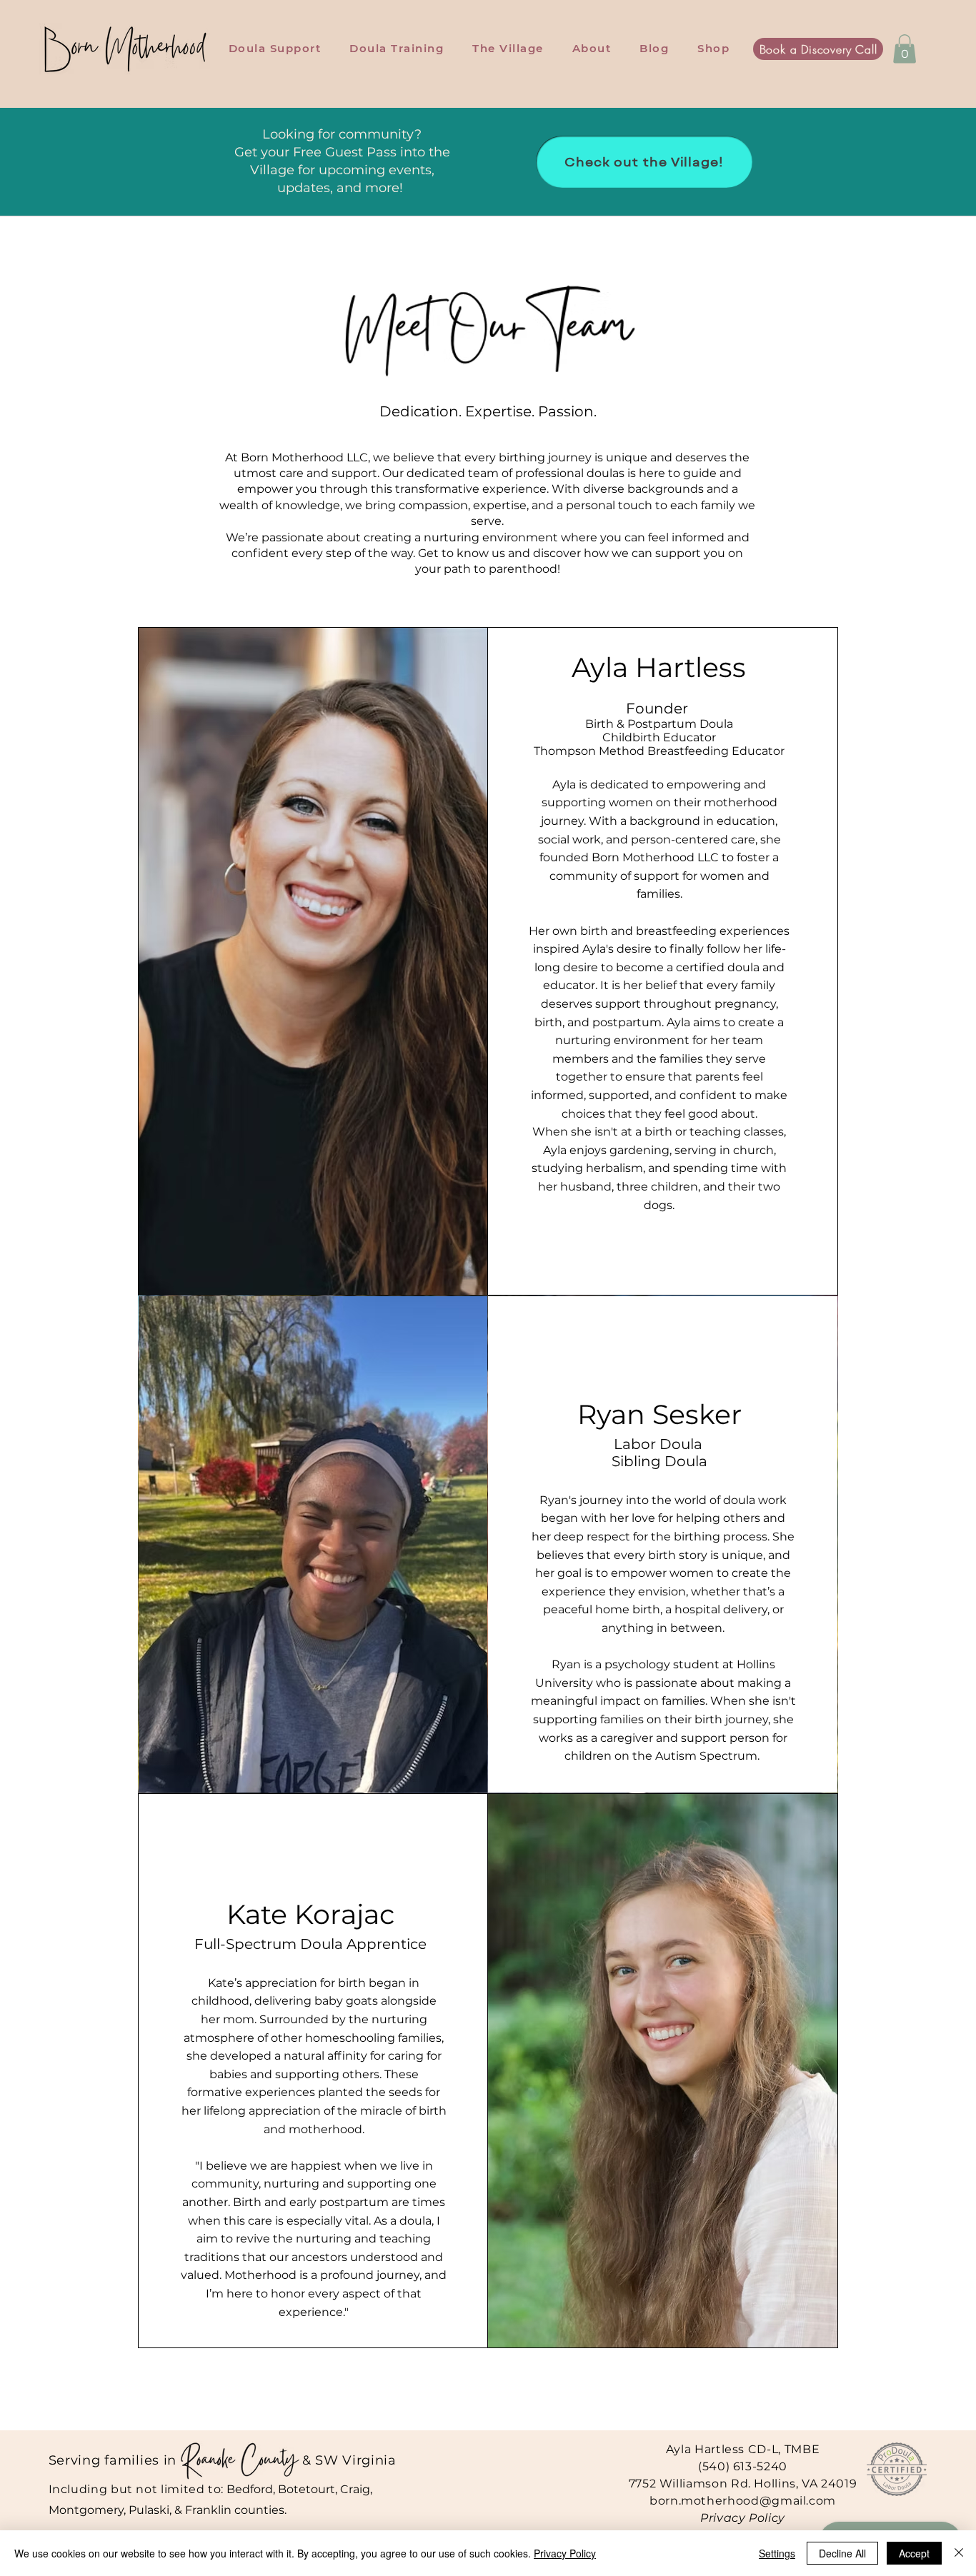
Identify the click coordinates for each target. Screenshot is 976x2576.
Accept (914, 2553)
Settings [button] (777, 2553)
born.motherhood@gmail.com (743, 2501)
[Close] (959, 2553)
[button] (905, 49)
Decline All (842, 2553)
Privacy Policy (743, 2518)
